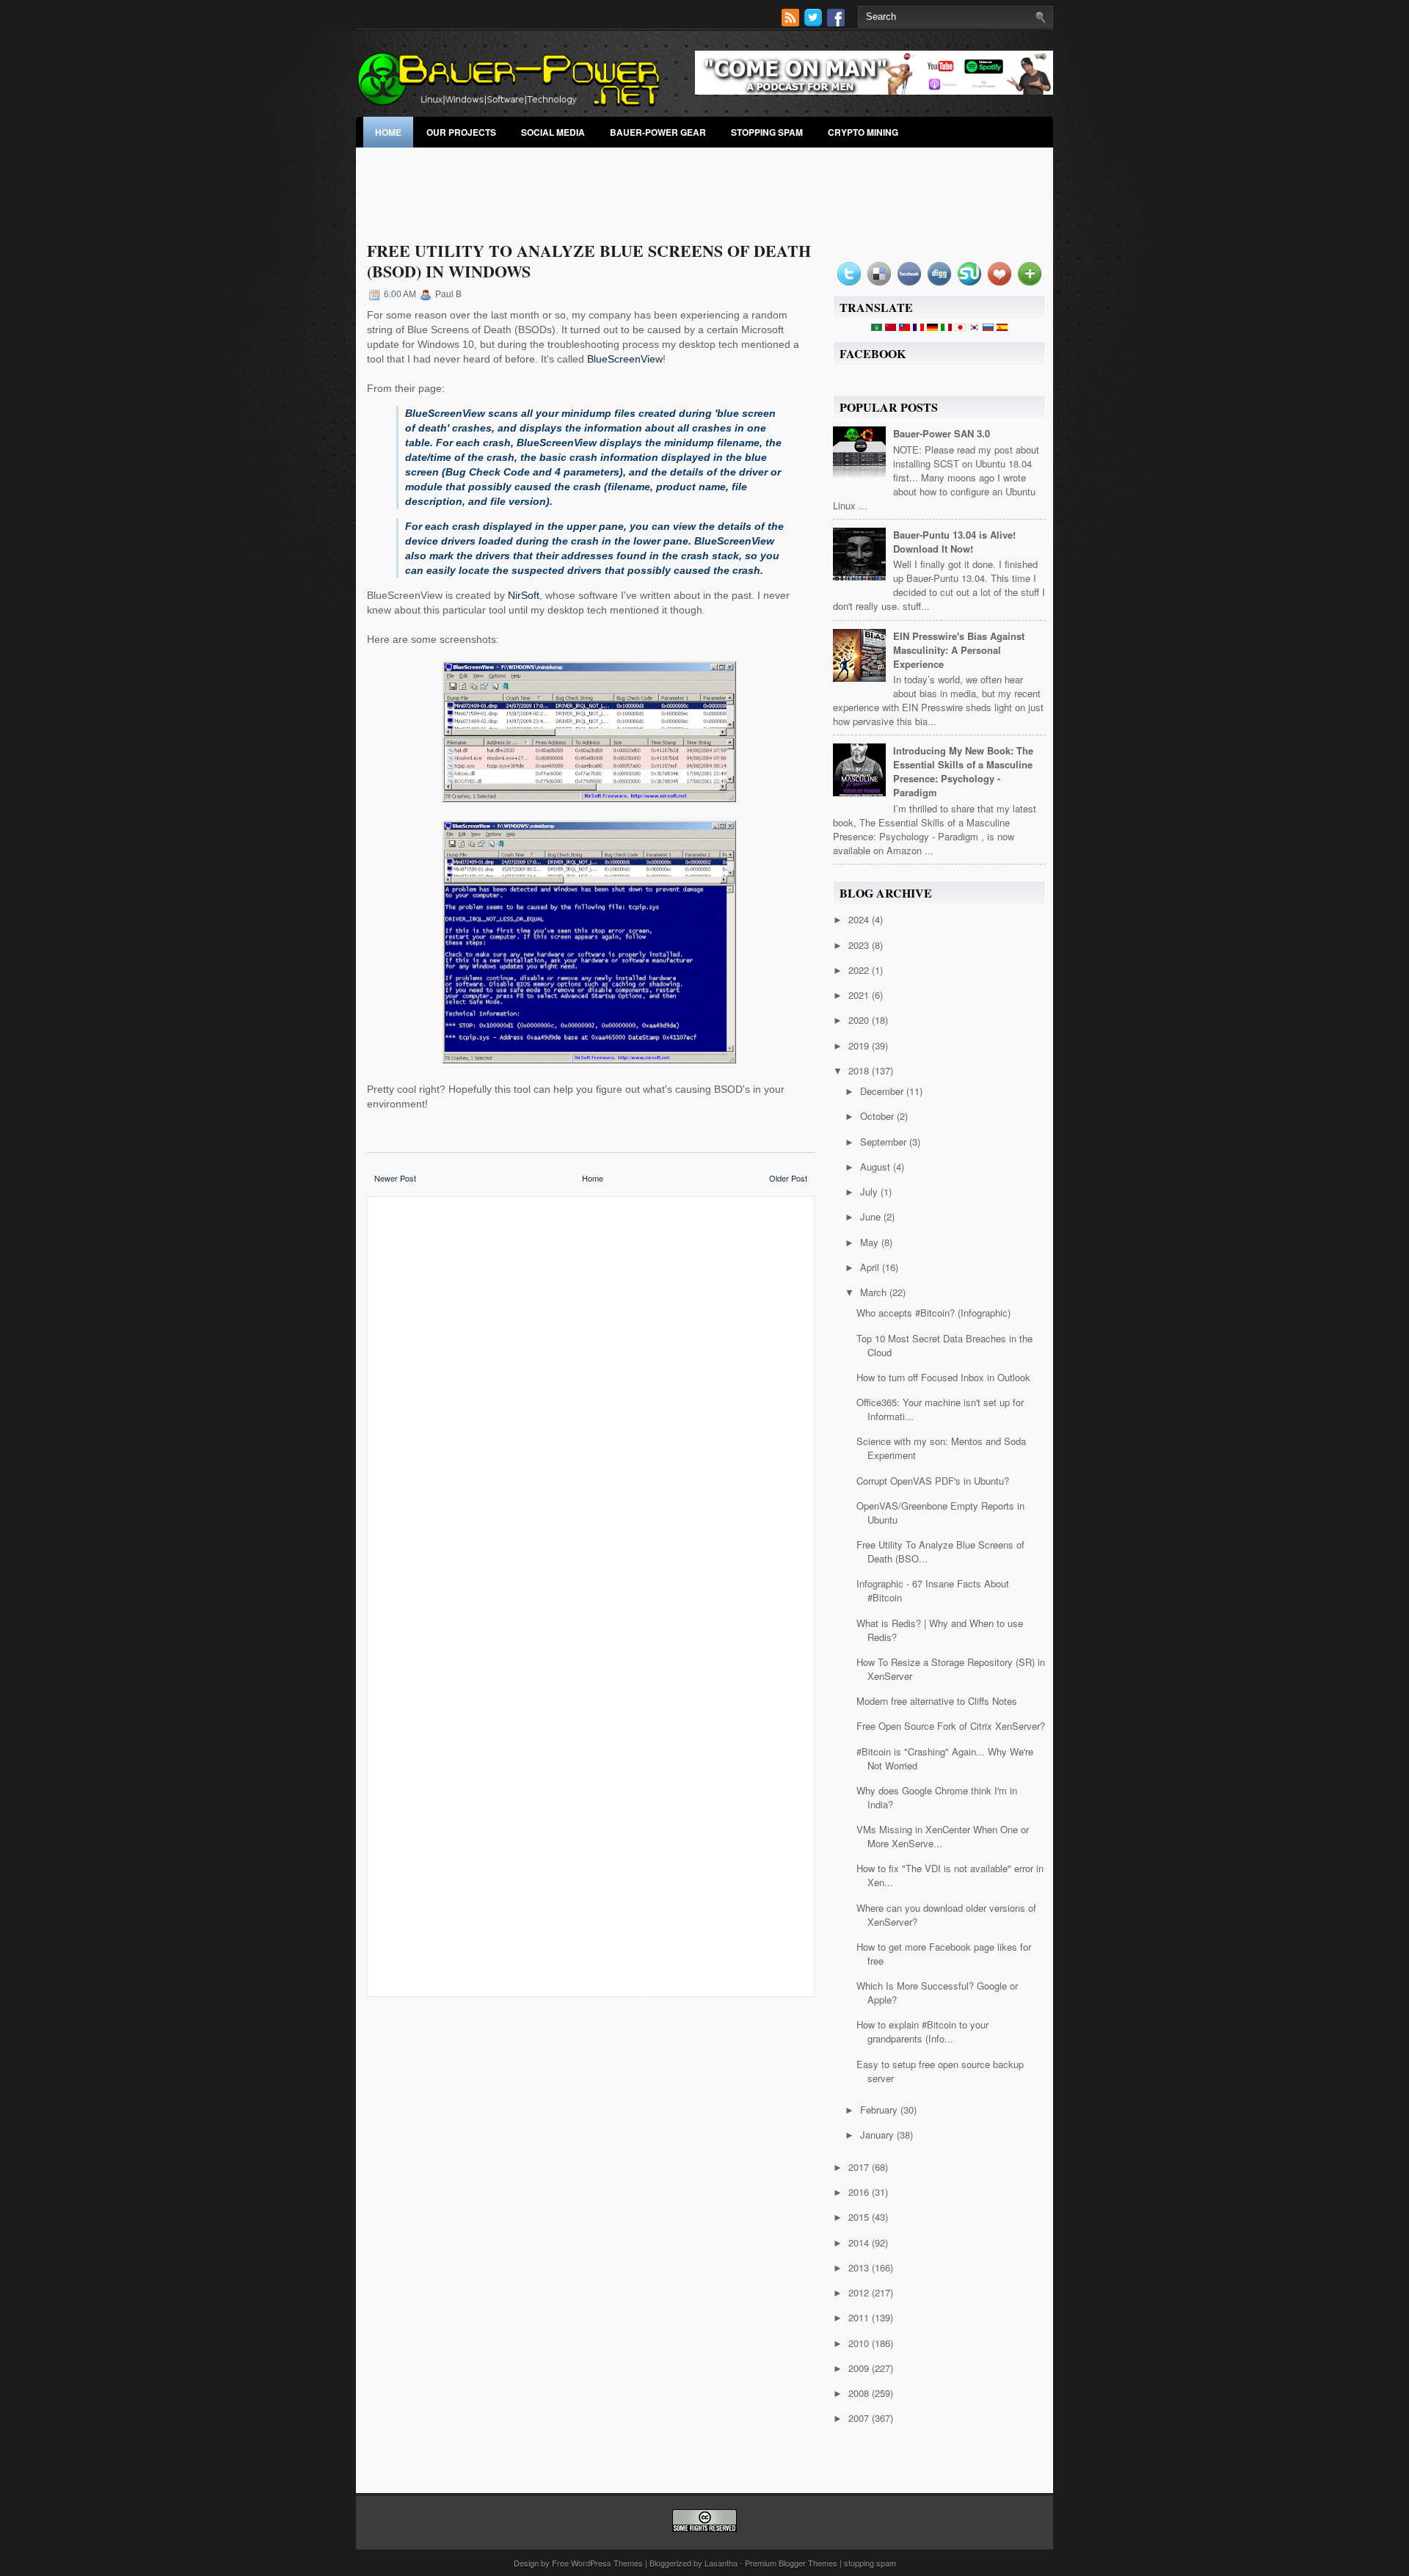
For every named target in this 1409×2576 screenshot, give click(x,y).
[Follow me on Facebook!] (837, 22)
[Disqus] (591, 1400)
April (871, 1267)
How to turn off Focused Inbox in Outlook (943, 1377)
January (878, 2135)
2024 (860, 919)
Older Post (788, 1178)
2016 (860, 2192)
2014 (860, 2242)
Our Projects (461, 132)
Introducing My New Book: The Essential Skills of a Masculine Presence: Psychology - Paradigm (963, 771)
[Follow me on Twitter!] (815, 22)
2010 (860, 2343)
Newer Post (395, 1178)
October (878, 1116)
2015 (860, 2217)
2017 (860, 2167)
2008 (860, 2393)
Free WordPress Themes (597, 2563)
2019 (860, 1045)
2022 (860, 970)
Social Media (553, 132)
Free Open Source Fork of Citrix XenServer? (951, 1726)
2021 (860, 995)
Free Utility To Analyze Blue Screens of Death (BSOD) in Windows (589, 261)
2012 (860, 2292)
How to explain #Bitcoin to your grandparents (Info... (922, 2031)
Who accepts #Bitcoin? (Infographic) (933, 1313)
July (870, 1191)
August (877, 1167)
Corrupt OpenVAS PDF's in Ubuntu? (933, 1481)
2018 (860, 1070)
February (880, 2110)
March (875, 1292)
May (871, 1242)
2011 (860, 2317)
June (872, 1216)
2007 (860, 2418)
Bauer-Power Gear (658, 132)
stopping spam (767, 132)
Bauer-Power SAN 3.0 (942, 433)
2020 (860, 1020)
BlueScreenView (625, 359)
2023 (860, 945)
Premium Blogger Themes (791, 2563)
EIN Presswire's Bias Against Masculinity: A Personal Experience (959, 650)
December (883, 1091)
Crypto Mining (863, 132)
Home (388, 132)
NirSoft (524, 595)
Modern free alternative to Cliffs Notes (937, 1701)
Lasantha (721, 2563)
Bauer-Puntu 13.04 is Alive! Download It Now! (954, 542)
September (885, 1142)
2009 (860, 2368)
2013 (860, 2267)
